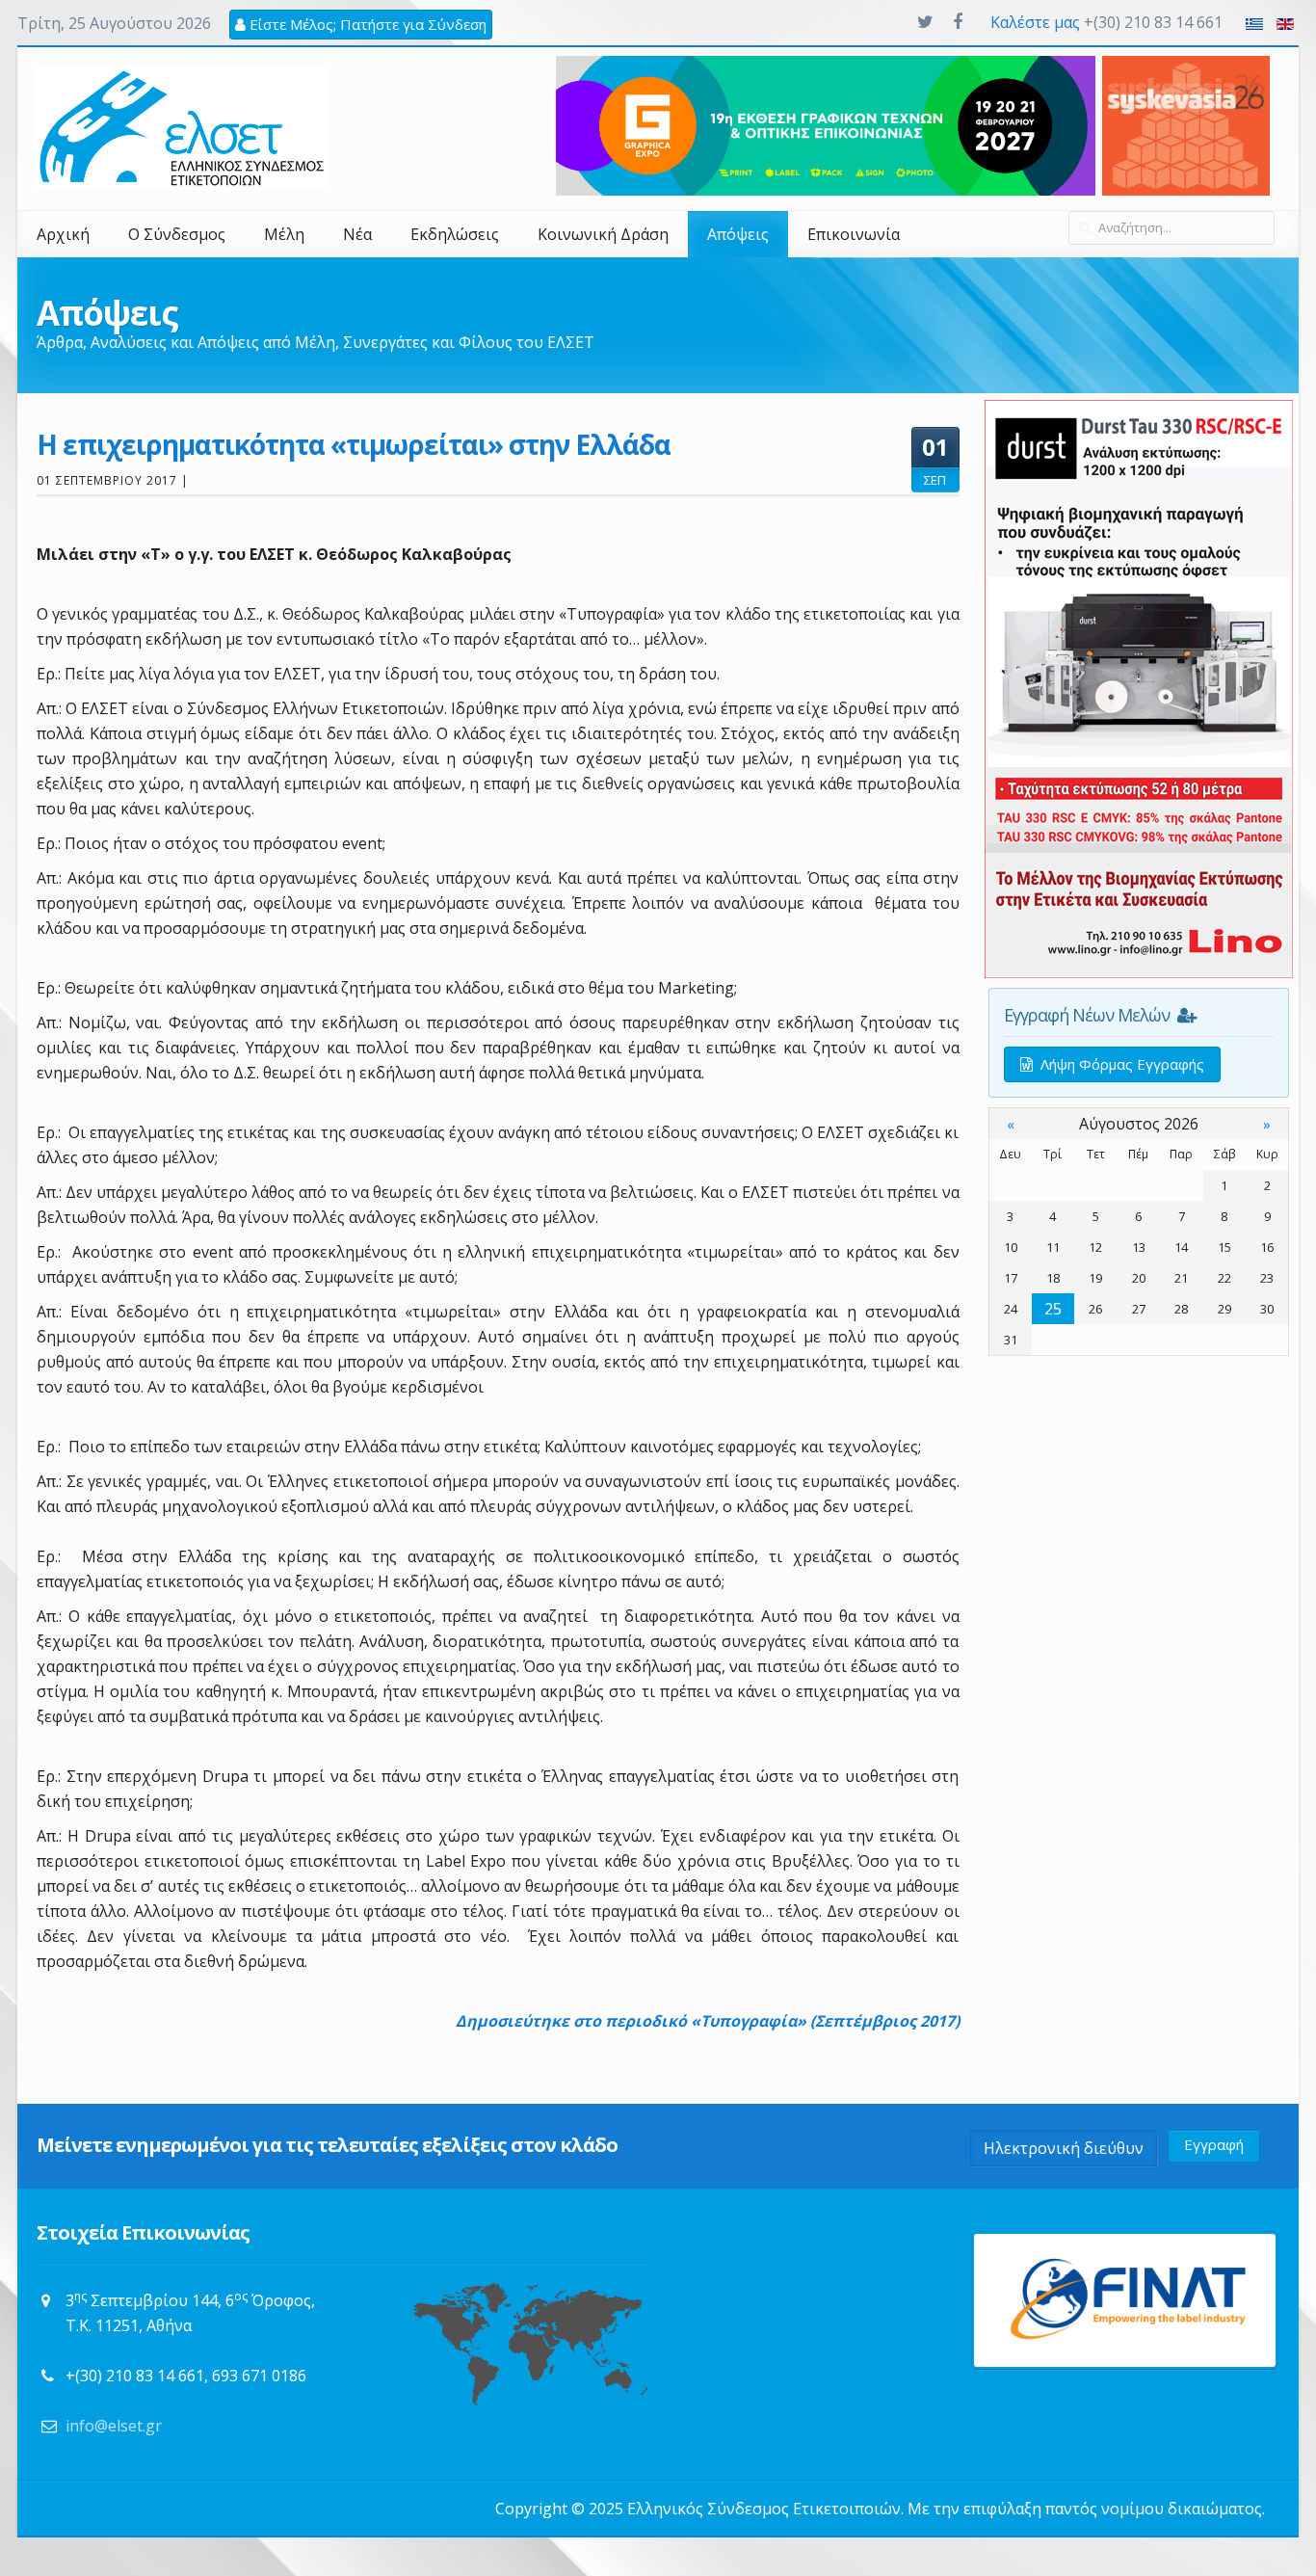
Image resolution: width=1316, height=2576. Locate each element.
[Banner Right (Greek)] (1139, 687)
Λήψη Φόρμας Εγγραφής (1119, 1064)
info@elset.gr (114, 2426)
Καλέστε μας (1035, 22)
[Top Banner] (1186, 124)
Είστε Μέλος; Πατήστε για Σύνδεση (366, 24)
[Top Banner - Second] (826, 124)
